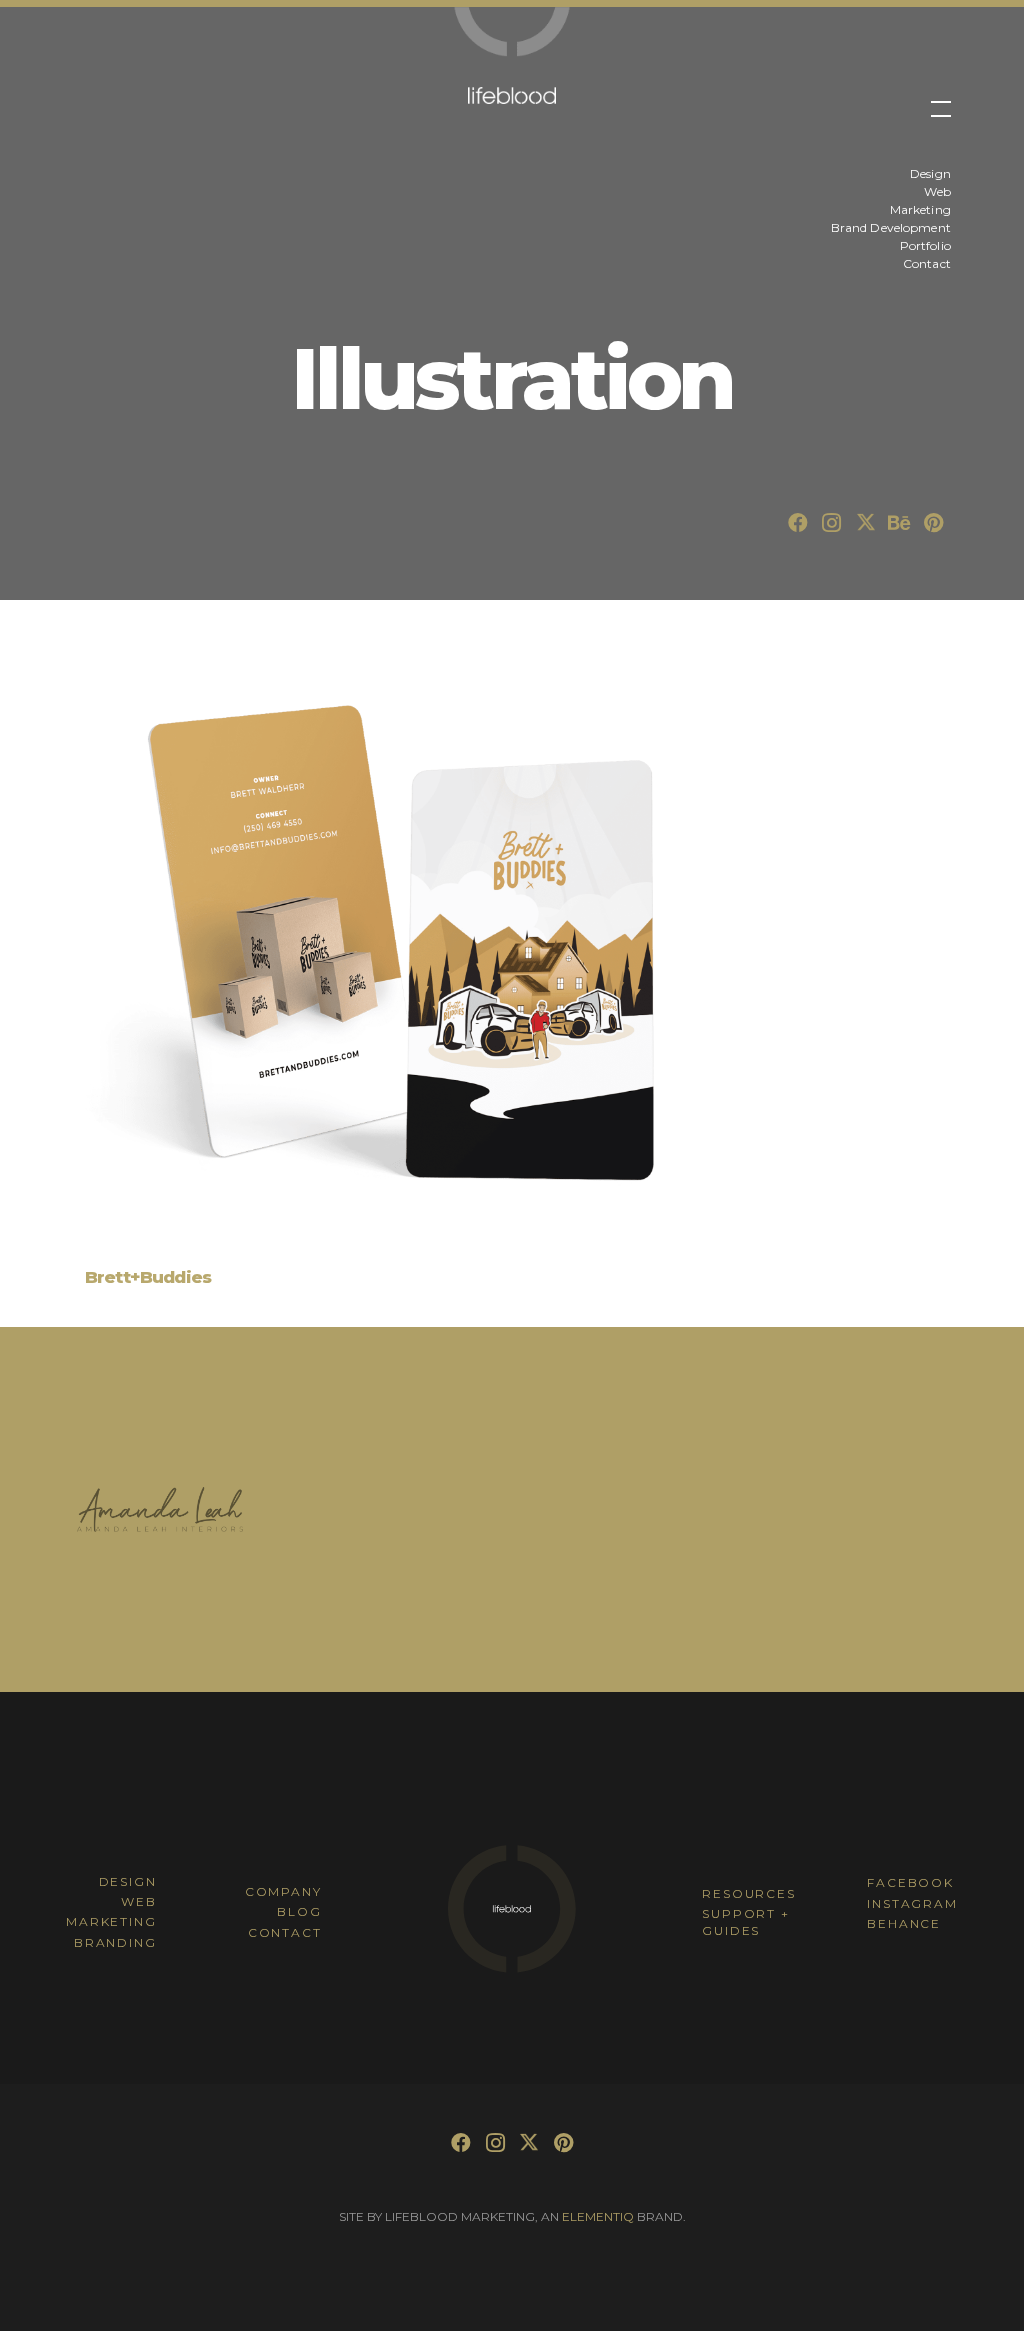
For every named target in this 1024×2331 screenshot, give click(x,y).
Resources (748, 1893)
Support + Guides (745, 1922)
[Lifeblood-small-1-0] (512, 32)
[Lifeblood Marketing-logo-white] (512, 95)
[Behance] (900, 523)
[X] (866, 523)
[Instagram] (832, 523)
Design (128, 1881)
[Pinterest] (934, 523)
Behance (904, 1923)
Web (138, 1901)
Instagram (912, 1903)
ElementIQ (598, 2216)
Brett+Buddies (148, 1277)
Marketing (111, 1921)
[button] (941, 121)
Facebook (910, 1882)
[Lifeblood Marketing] (512, 1969)
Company (283, 1891)
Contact (285, 1932)
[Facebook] (798, 523)
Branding (115, 1942)
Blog (299, 1911)
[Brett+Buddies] (394, 952)
